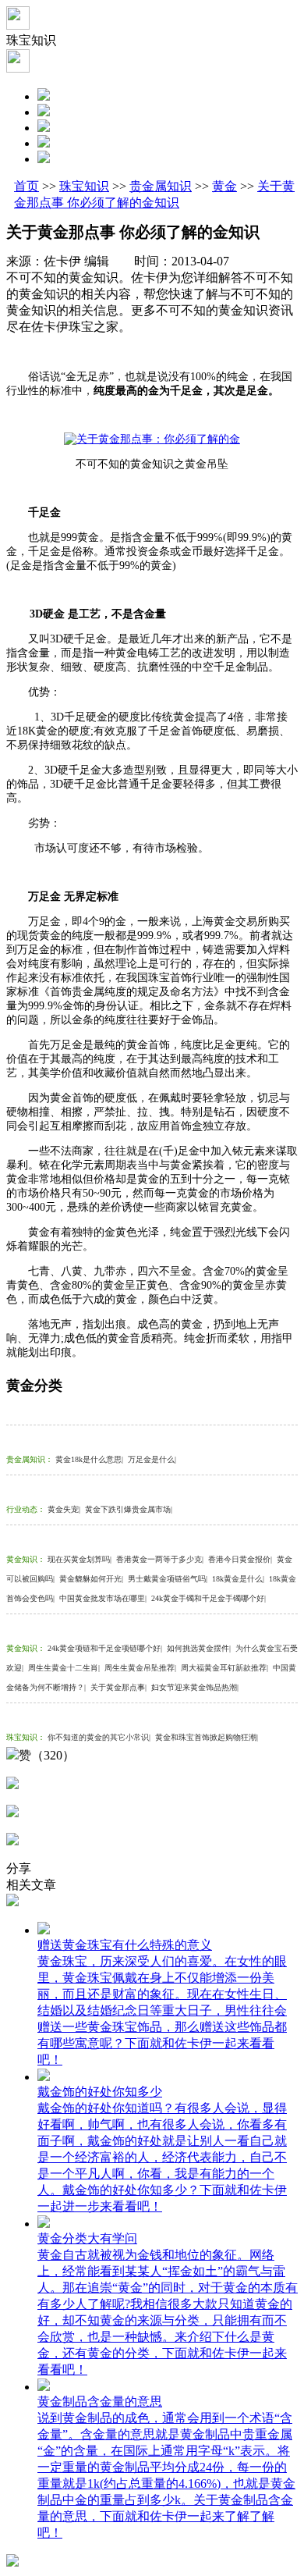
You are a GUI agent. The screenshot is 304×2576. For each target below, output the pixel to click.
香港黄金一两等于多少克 (160, 1559)
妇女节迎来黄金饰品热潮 (195, 1687)
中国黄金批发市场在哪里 (103, 1598)
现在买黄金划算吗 (80, 1559)
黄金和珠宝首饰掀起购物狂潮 (207, 1737)
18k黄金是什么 (238, 1579)
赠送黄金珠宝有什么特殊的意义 (125, 1945)
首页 (27, 186)
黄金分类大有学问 (87, 2238)
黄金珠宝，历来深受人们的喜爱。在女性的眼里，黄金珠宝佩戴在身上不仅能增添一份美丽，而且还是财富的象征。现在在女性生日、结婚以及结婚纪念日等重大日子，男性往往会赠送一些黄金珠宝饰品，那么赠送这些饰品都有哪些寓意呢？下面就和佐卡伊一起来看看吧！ (162, 2010)
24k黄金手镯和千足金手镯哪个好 (209, 1598)
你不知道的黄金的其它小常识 (99, 1737)
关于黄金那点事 (118, 1687)
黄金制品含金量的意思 (100, 2402)
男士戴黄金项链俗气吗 (168, 1579)
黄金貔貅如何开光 (91, 1579)
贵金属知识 (161, 186)
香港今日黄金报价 (240, 1559)
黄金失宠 (64, 1509)
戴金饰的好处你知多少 (100, 2092)
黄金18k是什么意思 (89, 1459)
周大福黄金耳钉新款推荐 (224, 1668)
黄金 (224, 186)
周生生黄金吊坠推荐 (140, 1668)
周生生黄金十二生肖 (64, 1668)
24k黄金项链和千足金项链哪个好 (105, 1648)
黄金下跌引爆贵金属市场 (129, 1509)
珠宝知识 (84, 186)
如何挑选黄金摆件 (199, 1648)
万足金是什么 (152, 1459)
